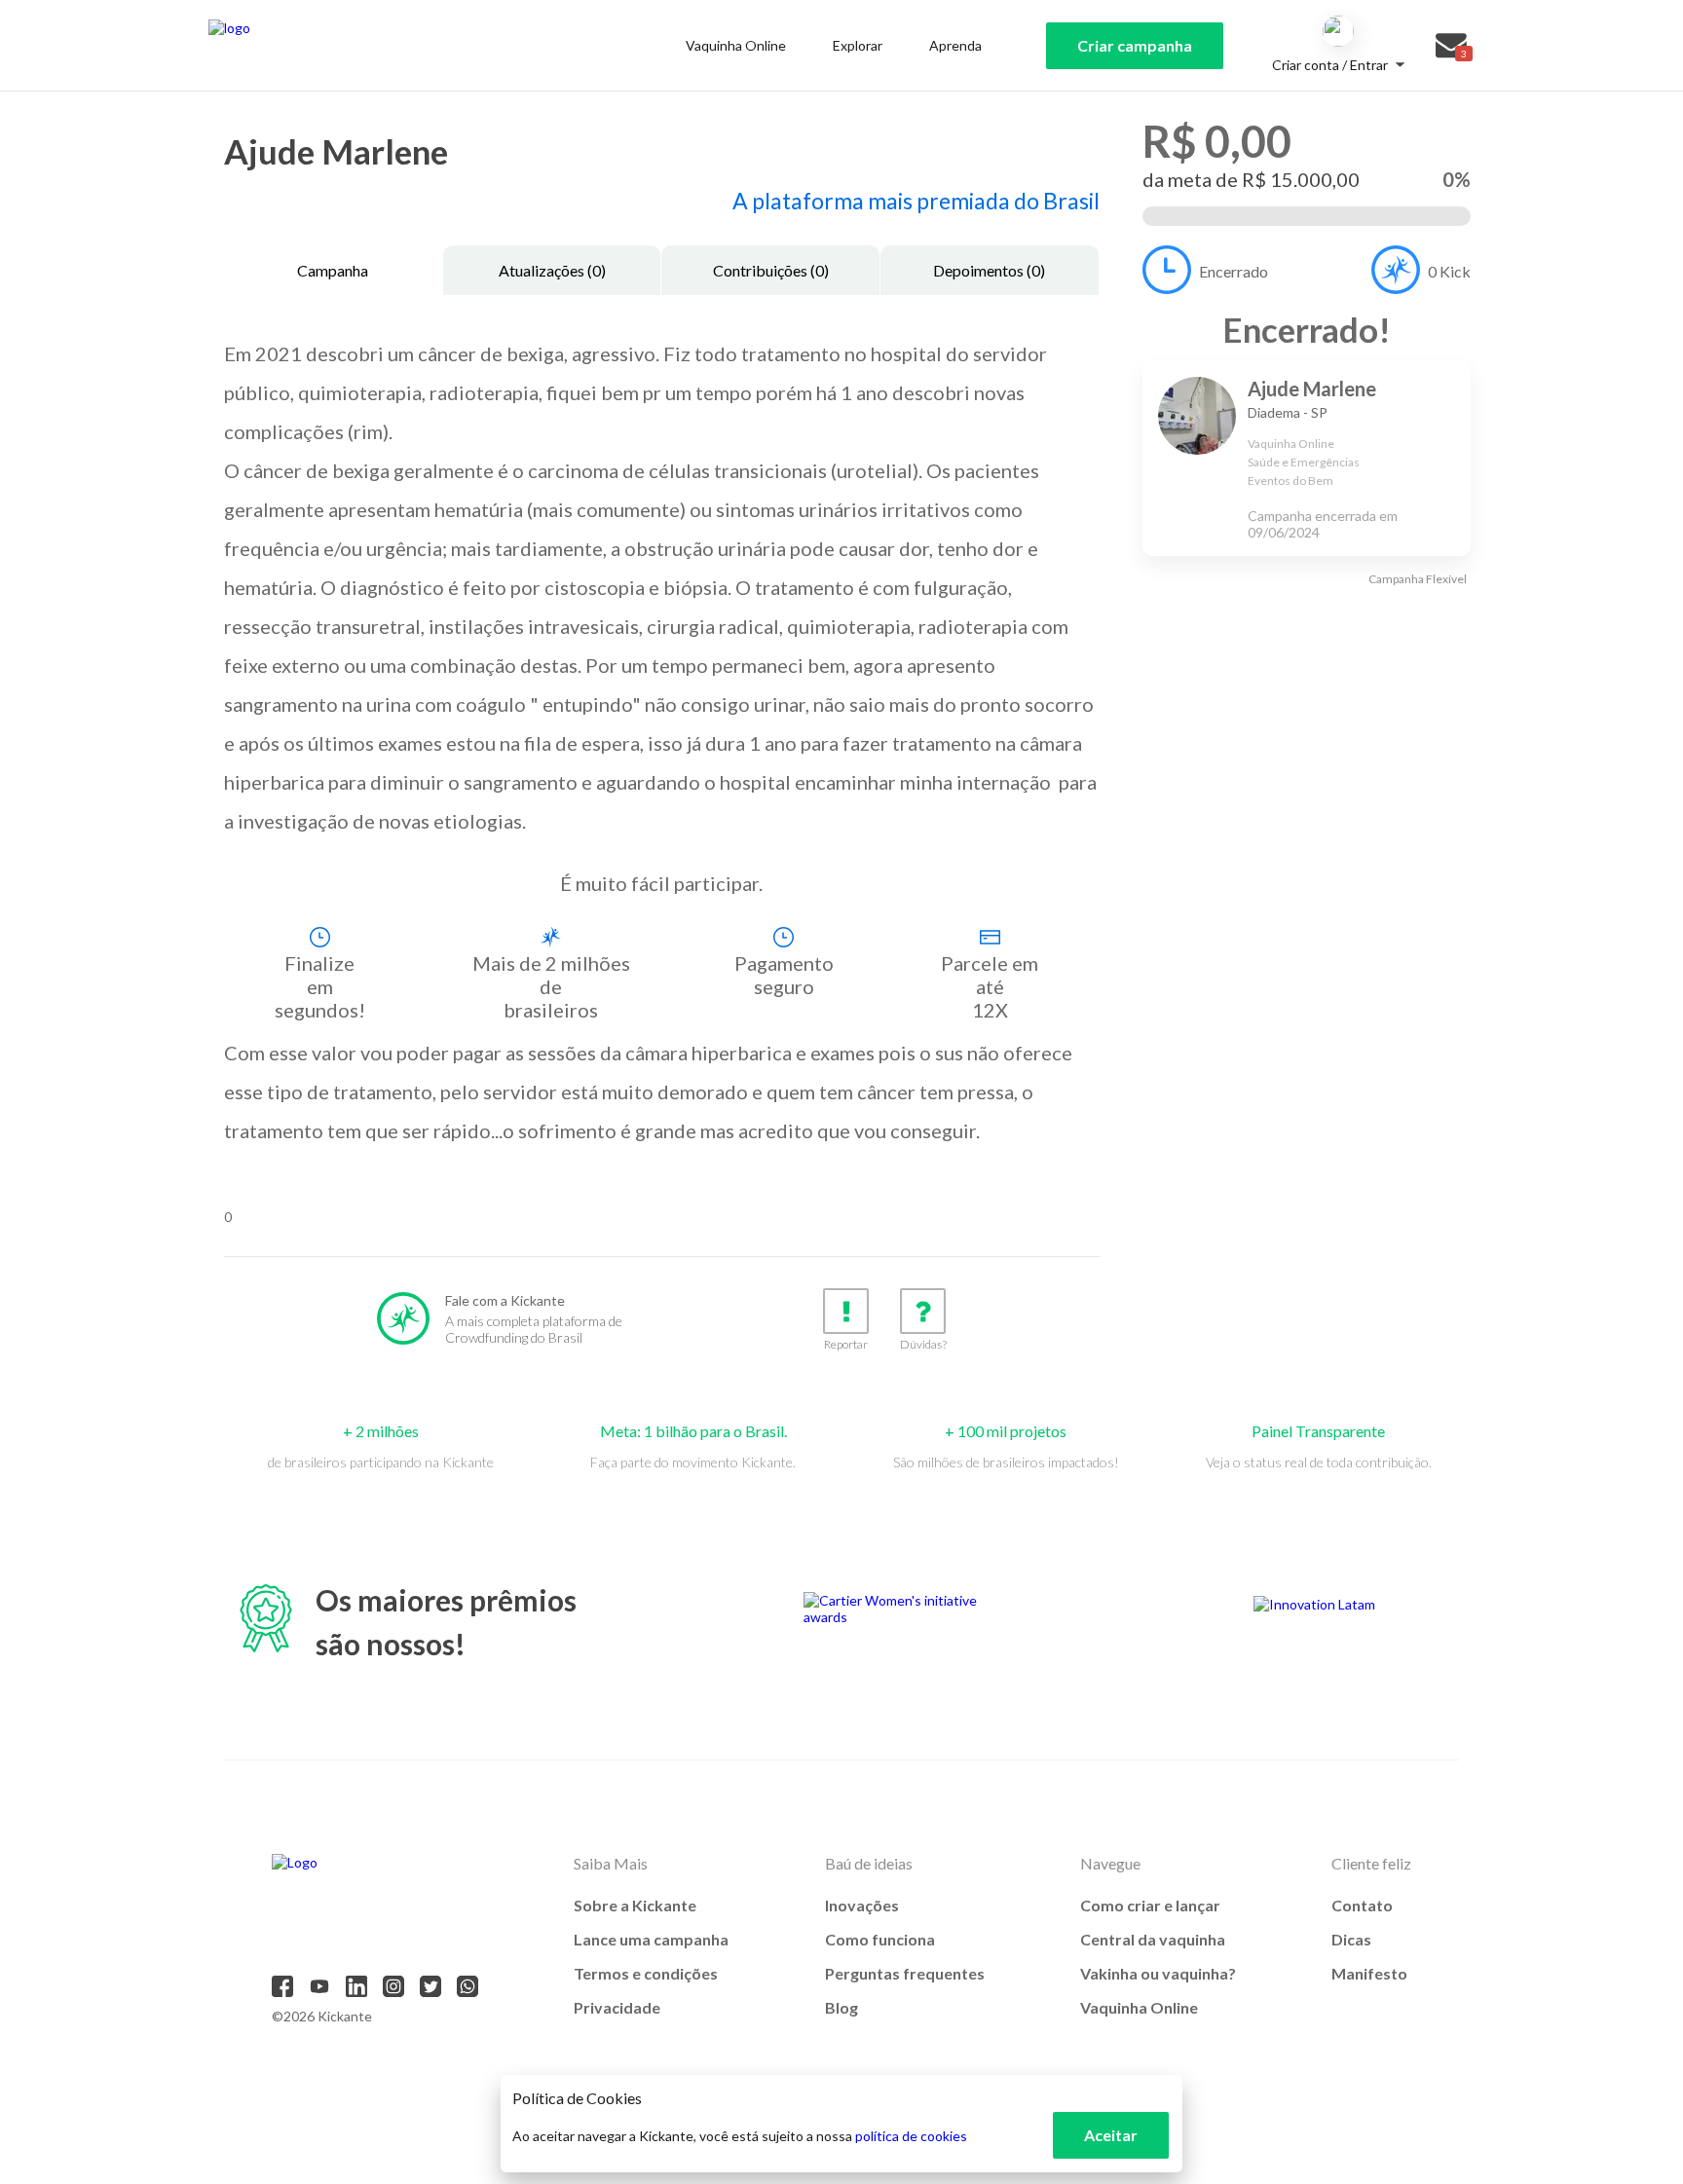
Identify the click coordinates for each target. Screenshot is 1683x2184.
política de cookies (911, 2136)
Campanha (333, 270)
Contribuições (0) (771, 270)
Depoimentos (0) (989, 270)
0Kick (1449, 271)
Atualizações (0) (552, 270)
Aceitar (1111, 2135)
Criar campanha (1135, 45)
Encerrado (1234, 271)
